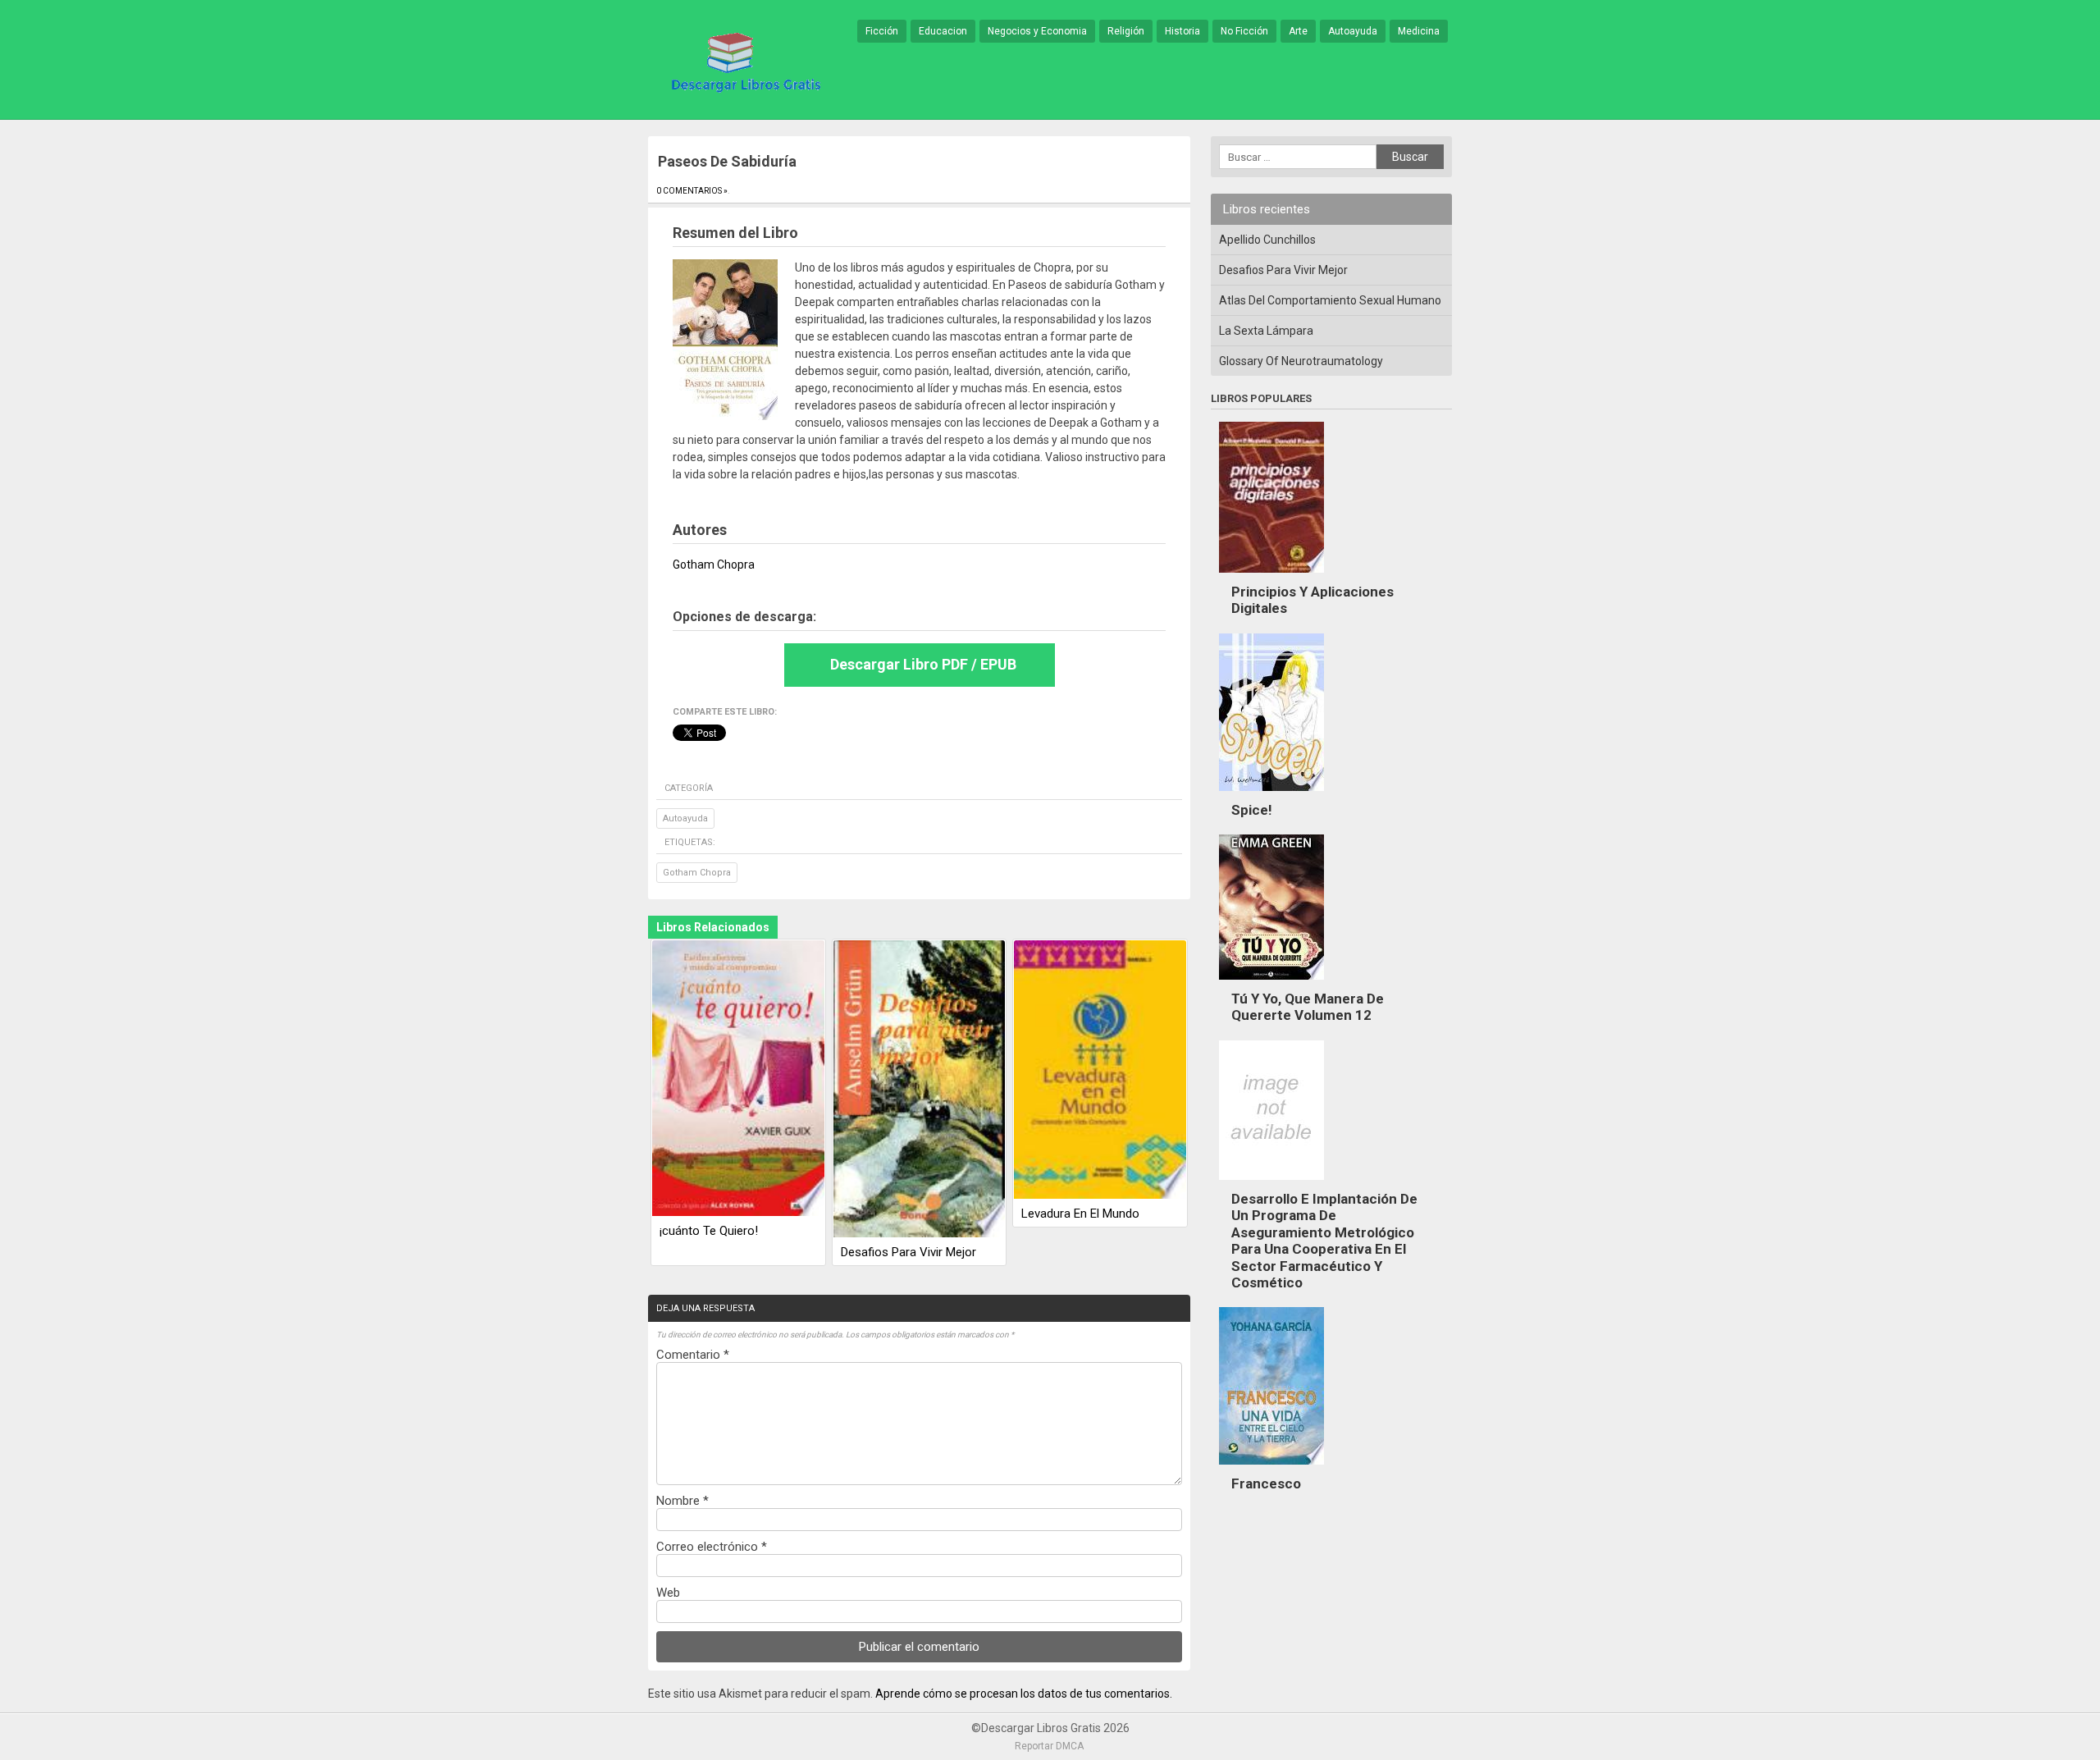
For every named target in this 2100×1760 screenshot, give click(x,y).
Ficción (882, 31)
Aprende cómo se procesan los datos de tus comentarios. (1024, 1694)
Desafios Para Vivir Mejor (908, 1252)
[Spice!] (1271, 795)
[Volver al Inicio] (743, 61)
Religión (1126, 31)
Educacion (943, 31)
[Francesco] (1271, 1469)
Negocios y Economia (1037, 31)
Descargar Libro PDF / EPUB (923, 664)
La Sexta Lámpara (1266, 331)
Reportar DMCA (1049, 1746)
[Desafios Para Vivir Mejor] (920, 1090)
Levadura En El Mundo (1080, 1214)
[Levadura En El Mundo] (1100, 1071)
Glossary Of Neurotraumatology (1301, 361)
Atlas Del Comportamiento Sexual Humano (1330, 300)
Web (668, 1593)
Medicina (1419, 31)
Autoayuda (1353, 31)
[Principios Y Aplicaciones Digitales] (1271, 577)
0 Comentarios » (692, 191)
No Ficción (1244, 31)
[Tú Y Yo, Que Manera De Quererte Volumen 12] (1271, 984)
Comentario (693, 1355)
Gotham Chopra (697, 873)
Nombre (682, 1501)
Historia (1182, 31)
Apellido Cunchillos (1267, 240)
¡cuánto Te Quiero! (709, 1231)
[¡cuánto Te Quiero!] (738, 1079)
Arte (1298, 31)
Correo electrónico (712, 1547)
